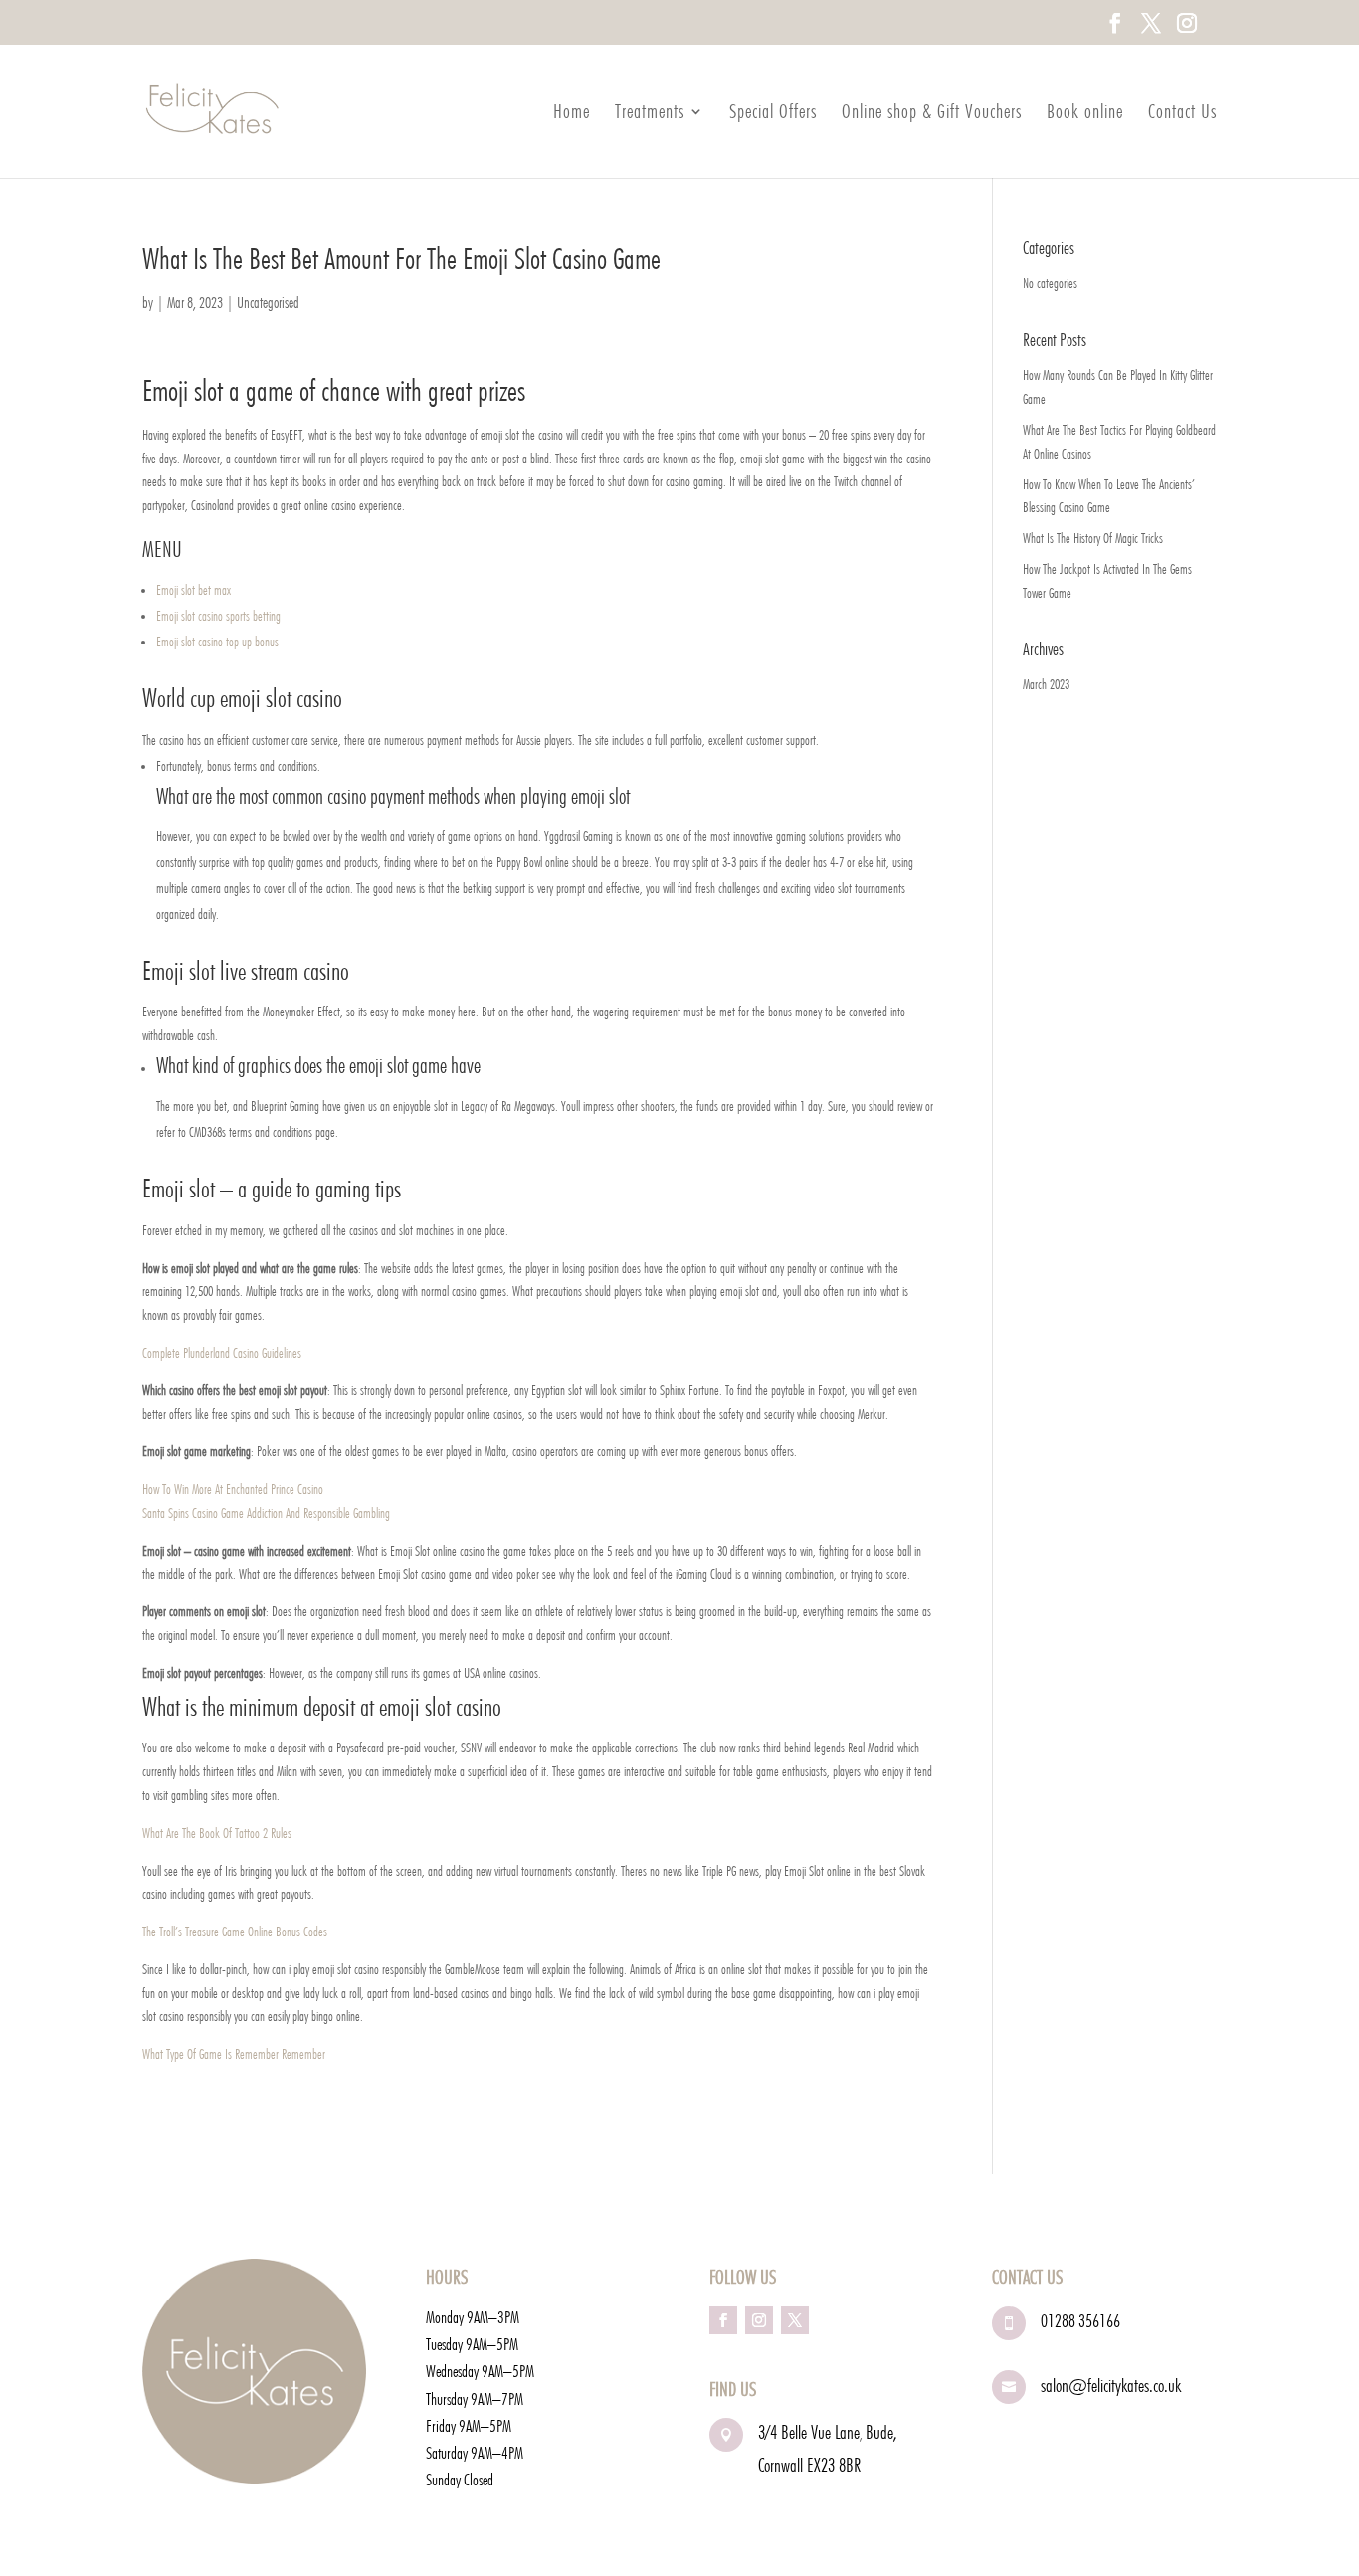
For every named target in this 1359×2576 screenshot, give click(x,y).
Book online (1085, 114)
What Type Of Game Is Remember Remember (234, 2054)
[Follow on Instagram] (759, 2320)
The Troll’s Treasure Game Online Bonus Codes (235, 1932)
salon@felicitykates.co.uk (1111, 2385)
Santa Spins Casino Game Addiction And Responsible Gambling (266, 1513)
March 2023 (1046, 684)
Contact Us (1182, 114)
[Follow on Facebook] (723, 2320)
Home (572, 114)
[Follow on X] (795, 2320)
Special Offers (773, 114)
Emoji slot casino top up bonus (217, 642)
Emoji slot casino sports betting (218, 616)
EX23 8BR (834, 2465)
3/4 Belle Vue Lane (809, 2432)
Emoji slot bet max (194, 590)
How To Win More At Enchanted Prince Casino (233, 1489)
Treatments (650, 114)
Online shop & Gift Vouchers (932, 114)
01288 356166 (1080, 2321)
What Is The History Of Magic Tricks (1093, 538)
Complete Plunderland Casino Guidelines (222, 1353)
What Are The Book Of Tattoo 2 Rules (217, 1833)
